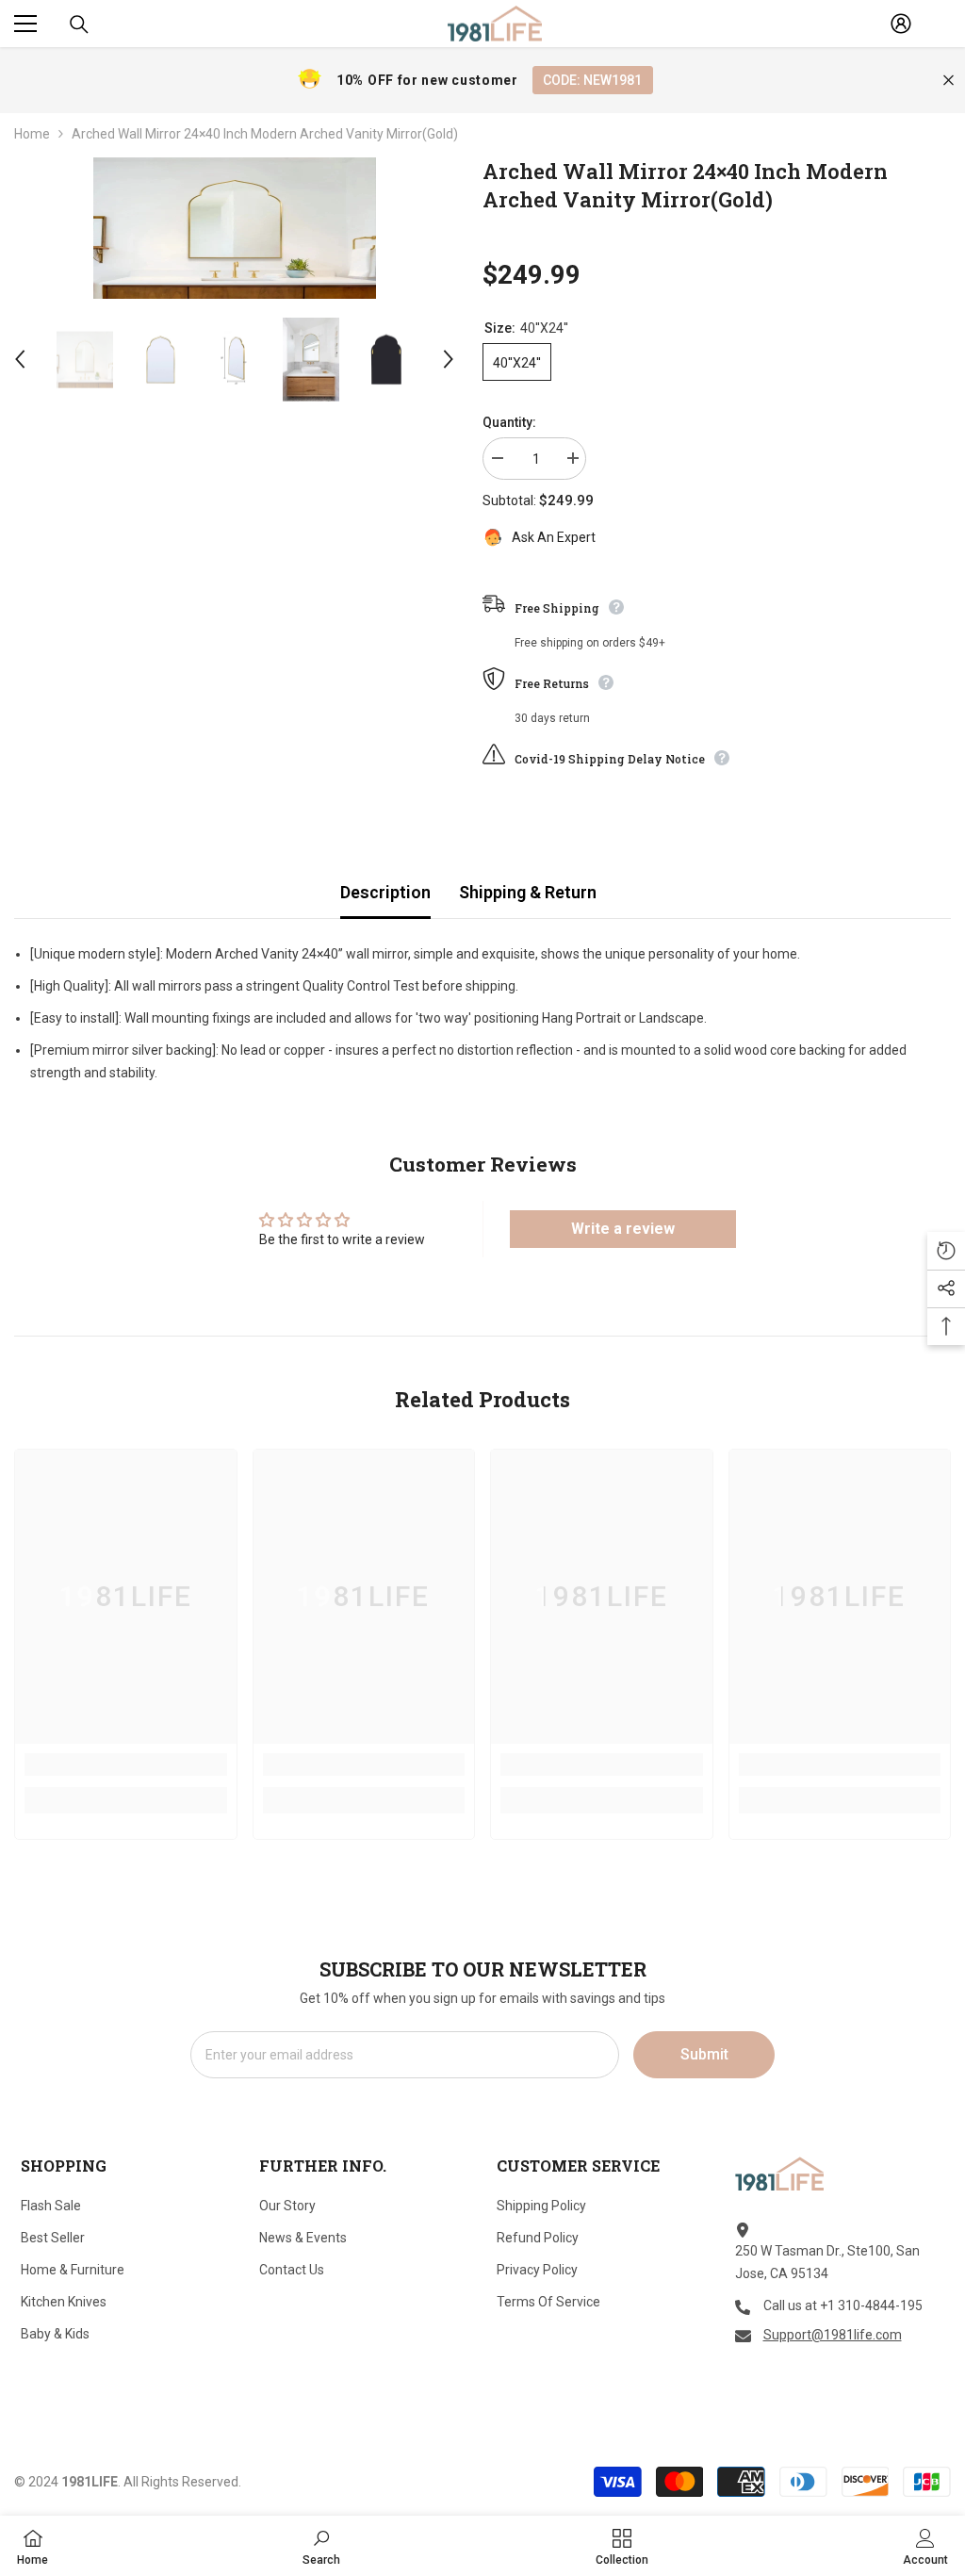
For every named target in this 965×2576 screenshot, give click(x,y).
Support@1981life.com (833, 2335)
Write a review (623, 1229)
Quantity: (509, 422)
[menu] (25, 24)
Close (949, 81)
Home (32, 134)
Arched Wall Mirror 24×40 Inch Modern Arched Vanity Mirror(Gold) (685, 185)
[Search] (79, 25)
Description (385, 892)
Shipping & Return (528, 892)
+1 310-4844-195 (871, 2305)
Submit (704, 2054)
